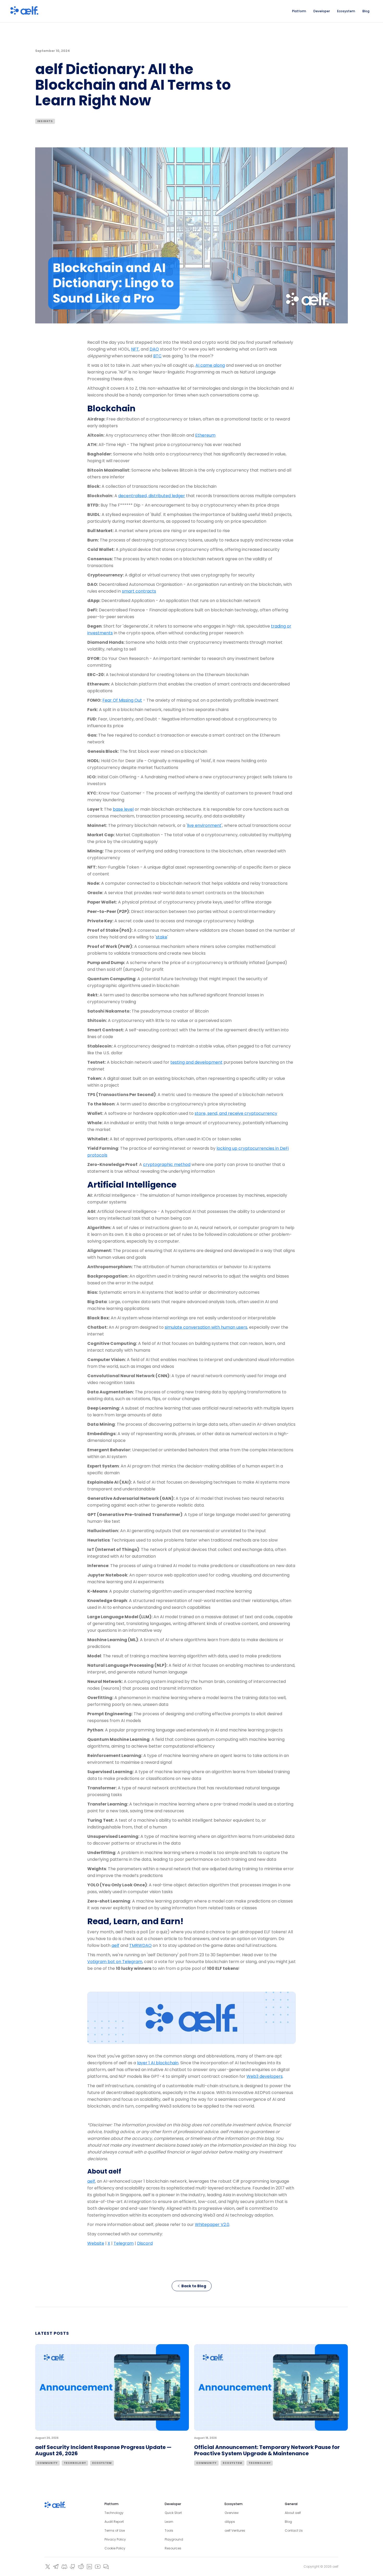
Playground (174, 2539)
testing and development (196, 1062)
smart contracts (139, 591)
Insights (45, 121)
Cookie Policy (115, 2548)
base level (123, 809)
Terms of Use (115, 2530)
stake (162, 937)
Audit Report (114, 2522)
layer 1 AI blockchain (158, 2063)
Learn (169, 2522)
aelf (115, 1945)
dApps (230, 2522)
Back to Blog (194, 2286)
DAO (154, 349)
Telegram (124, 2243)
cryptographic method (167, 1164)
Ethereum (205, 435)
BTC (157, 356)
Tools (169, 2530)
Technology (75, 2463)
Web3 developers (265, 2076)
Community (47, 2463)
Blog (288, 2522)
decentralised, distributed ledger (152, 496)
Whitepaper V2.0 (212, 2225)
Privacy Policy (115, 2539)
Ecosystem (102, 2463)
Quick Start (173, 2513)
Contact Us (294, 2530)
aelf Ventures (235, 2530)
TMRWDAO (140, 1945)
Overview (232, 2513)
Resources (173, 2548)
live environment (204, 825)
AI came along (210, 365)
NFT (135, 349)
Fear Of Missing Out (122, 700)
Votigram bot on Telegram (115, 1962)
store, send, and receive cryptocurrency (236, 1113)
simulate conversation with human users (206, 1327)
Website (96, 2243)
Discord (145, 2243)
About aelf (293, 2513)
